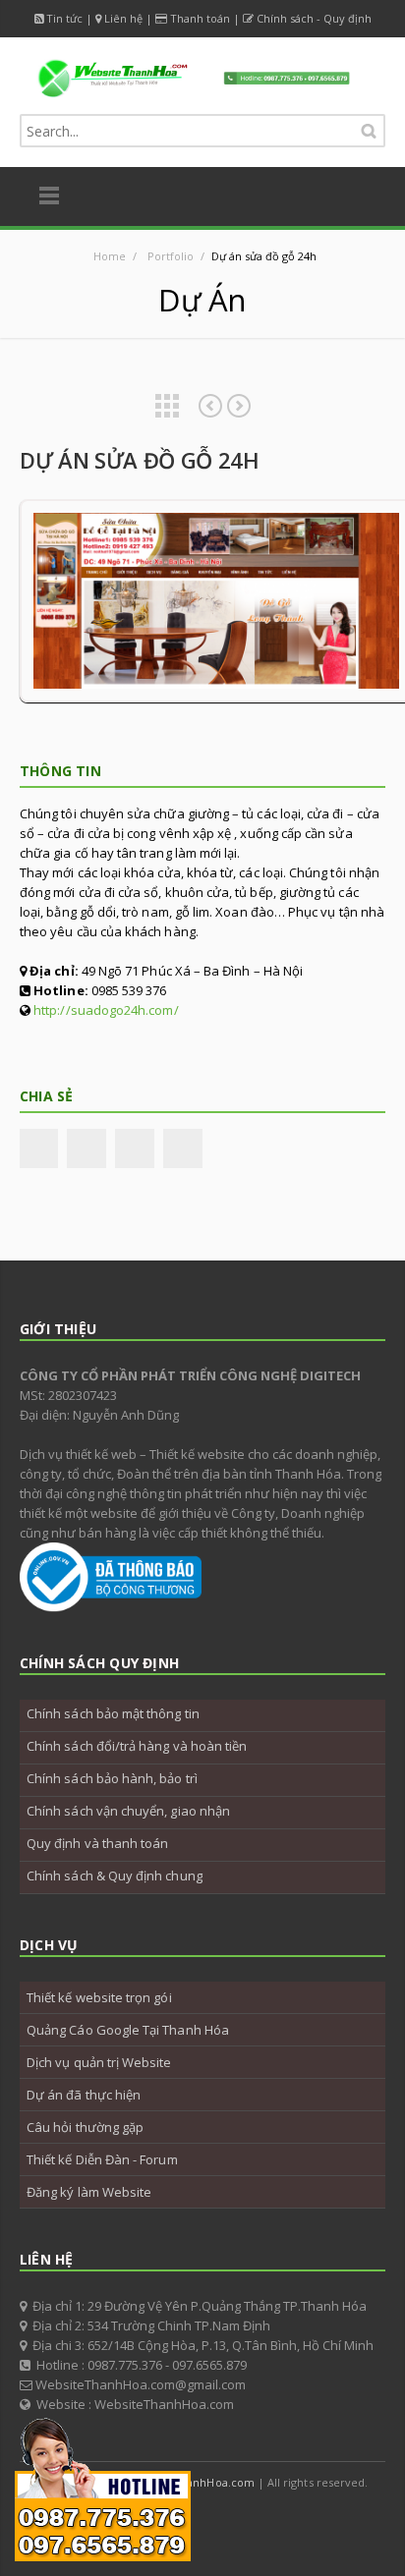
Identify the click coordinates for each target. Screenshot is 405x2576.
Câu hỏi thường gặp (85, 2127)
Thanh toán (200, 18)
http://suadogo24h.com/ (106, 1010)
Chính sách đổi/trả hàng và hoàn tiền (137, 1746)
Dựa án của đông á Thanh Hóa (239, 406)
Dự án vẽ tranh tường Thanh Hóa (210, 406)
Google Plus (226, 2521)
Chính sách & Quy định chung (115, 1876)
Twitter (87, 1148)
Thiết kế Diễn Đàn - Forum (102, 2159)
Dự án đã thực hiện (84, 2095)
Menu (49, 196)
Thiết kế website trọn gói (99, 1997)
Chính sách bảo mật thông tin (113, 1713)
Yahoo (270, 2521)
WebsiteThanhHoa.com (193, 2482)
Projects (167, 406)
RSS (315, 2521)
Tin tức (64, 18)
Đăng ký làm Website (89, 2192)
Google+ (135, 1148)
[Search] (369, 131)
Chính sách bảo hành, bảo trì (112, 1778)
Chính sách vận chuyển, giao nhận (128, 1811)
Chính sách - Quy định (314, 18)
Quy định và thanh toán (97, 1843)
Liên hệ (123, 18)
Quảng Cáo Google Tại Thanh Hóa (128, 2030)
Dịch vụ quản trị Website (99, 2062)
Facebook (38, 1148)
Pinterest (183, 1148)
